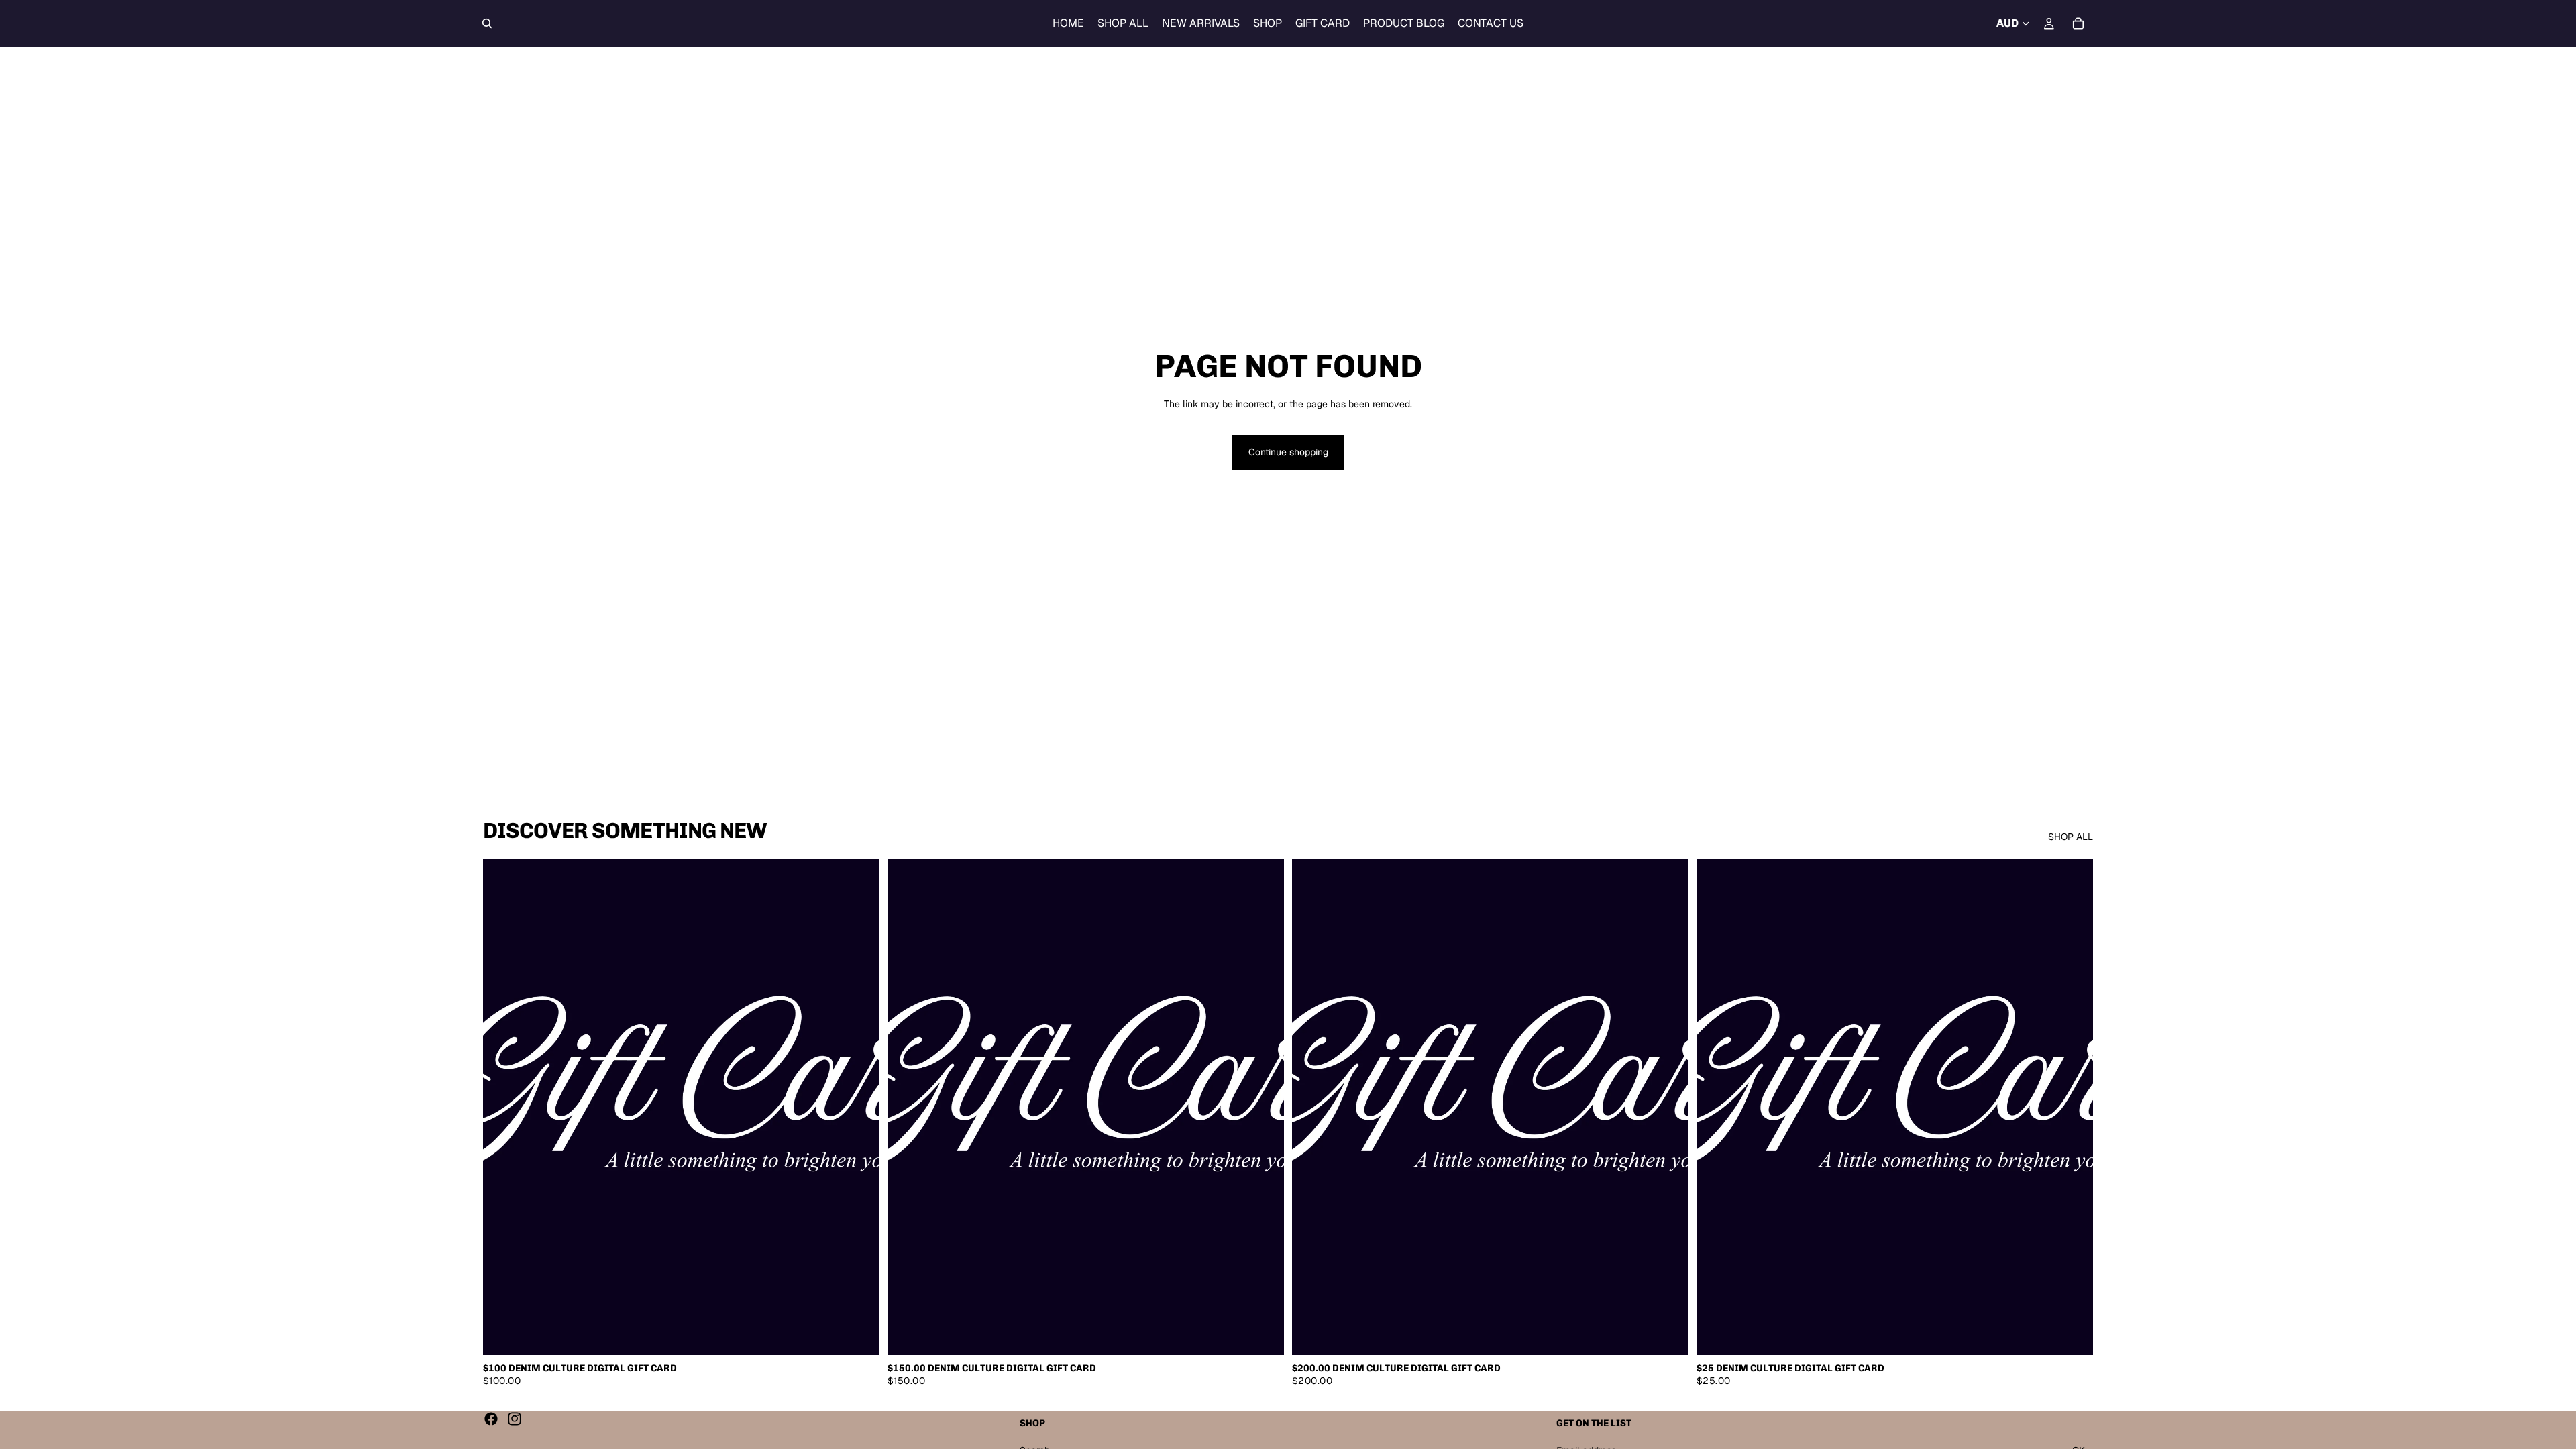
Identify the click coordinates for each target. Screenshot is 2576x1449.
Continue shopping (1288, 452)
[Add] (859, 1334)
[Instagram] (515, 1419)
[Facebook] (491, 1419)
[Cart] (2078, 23)
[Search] (487, 23)
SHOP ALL (2071, 837)
